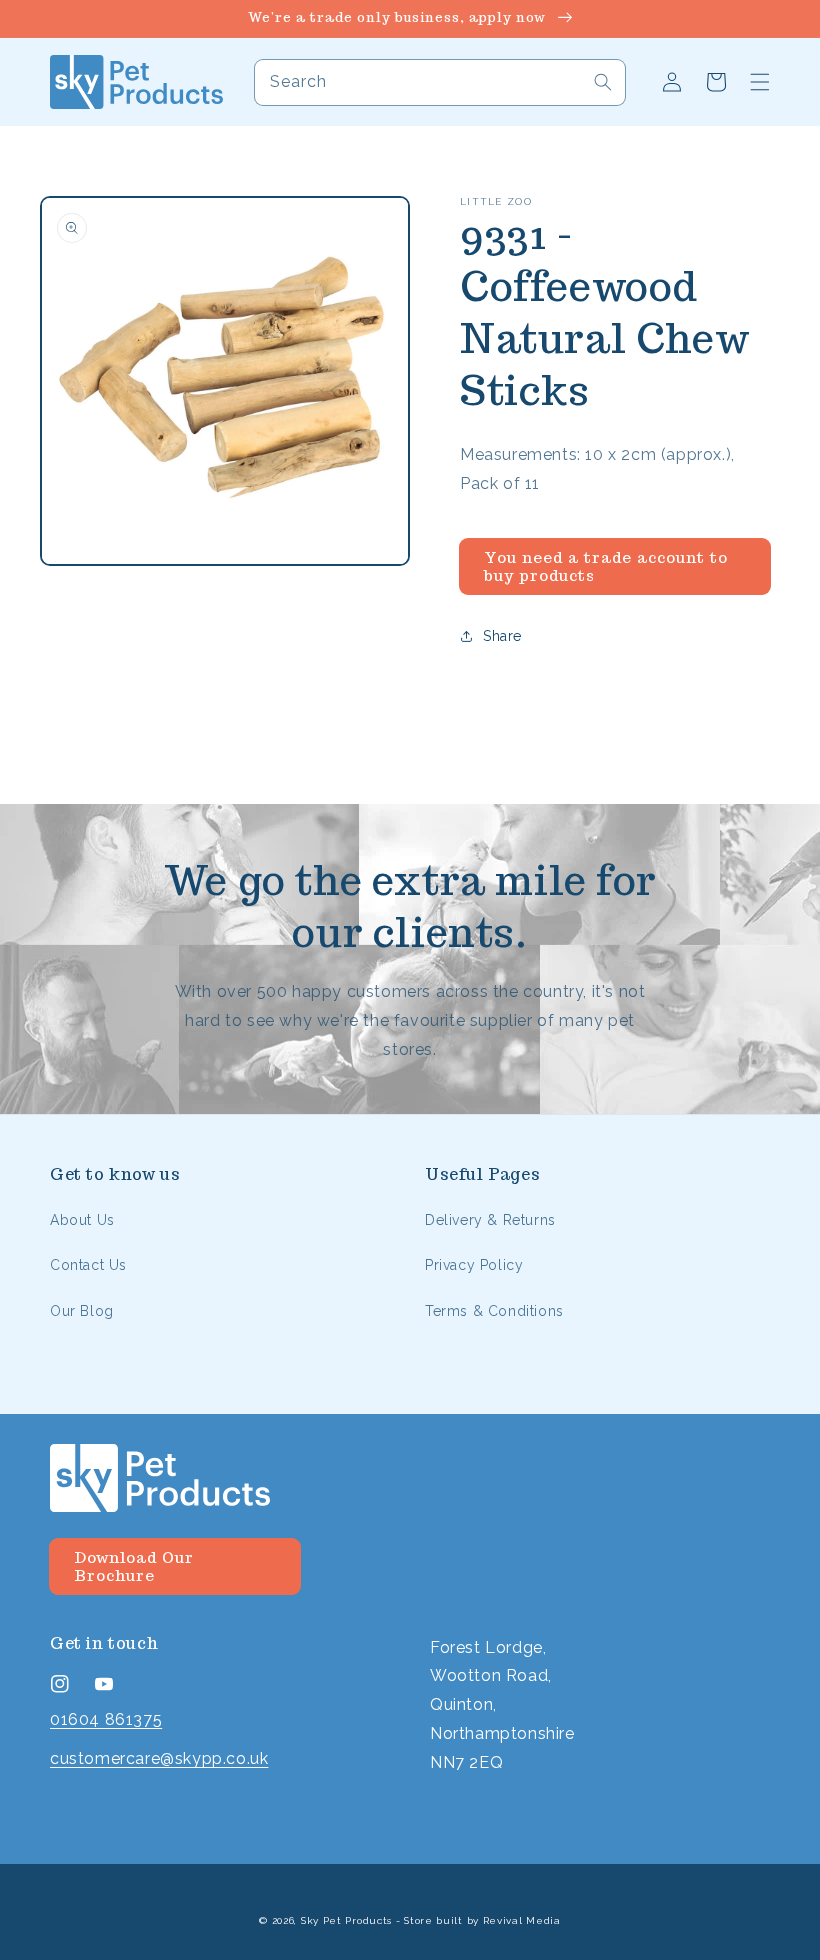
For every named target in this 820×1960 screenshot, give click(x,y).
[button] (760, 82)
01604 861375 (106, 1719)
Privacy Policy (474, 1265)
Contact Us (88, 1265)
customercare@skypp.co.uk (159, 1758)
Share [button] (502, 636)
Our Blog (82, 1311)
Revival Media (522, 1920)
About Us (82, 1220)
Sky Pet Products (346, 1920)
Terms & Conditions (494, 1311)
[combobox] (440, 82)
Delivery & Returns (490, 1220)
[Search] (603, 82)
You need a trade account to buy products (606, 566)
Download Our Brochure (134, 1566)
